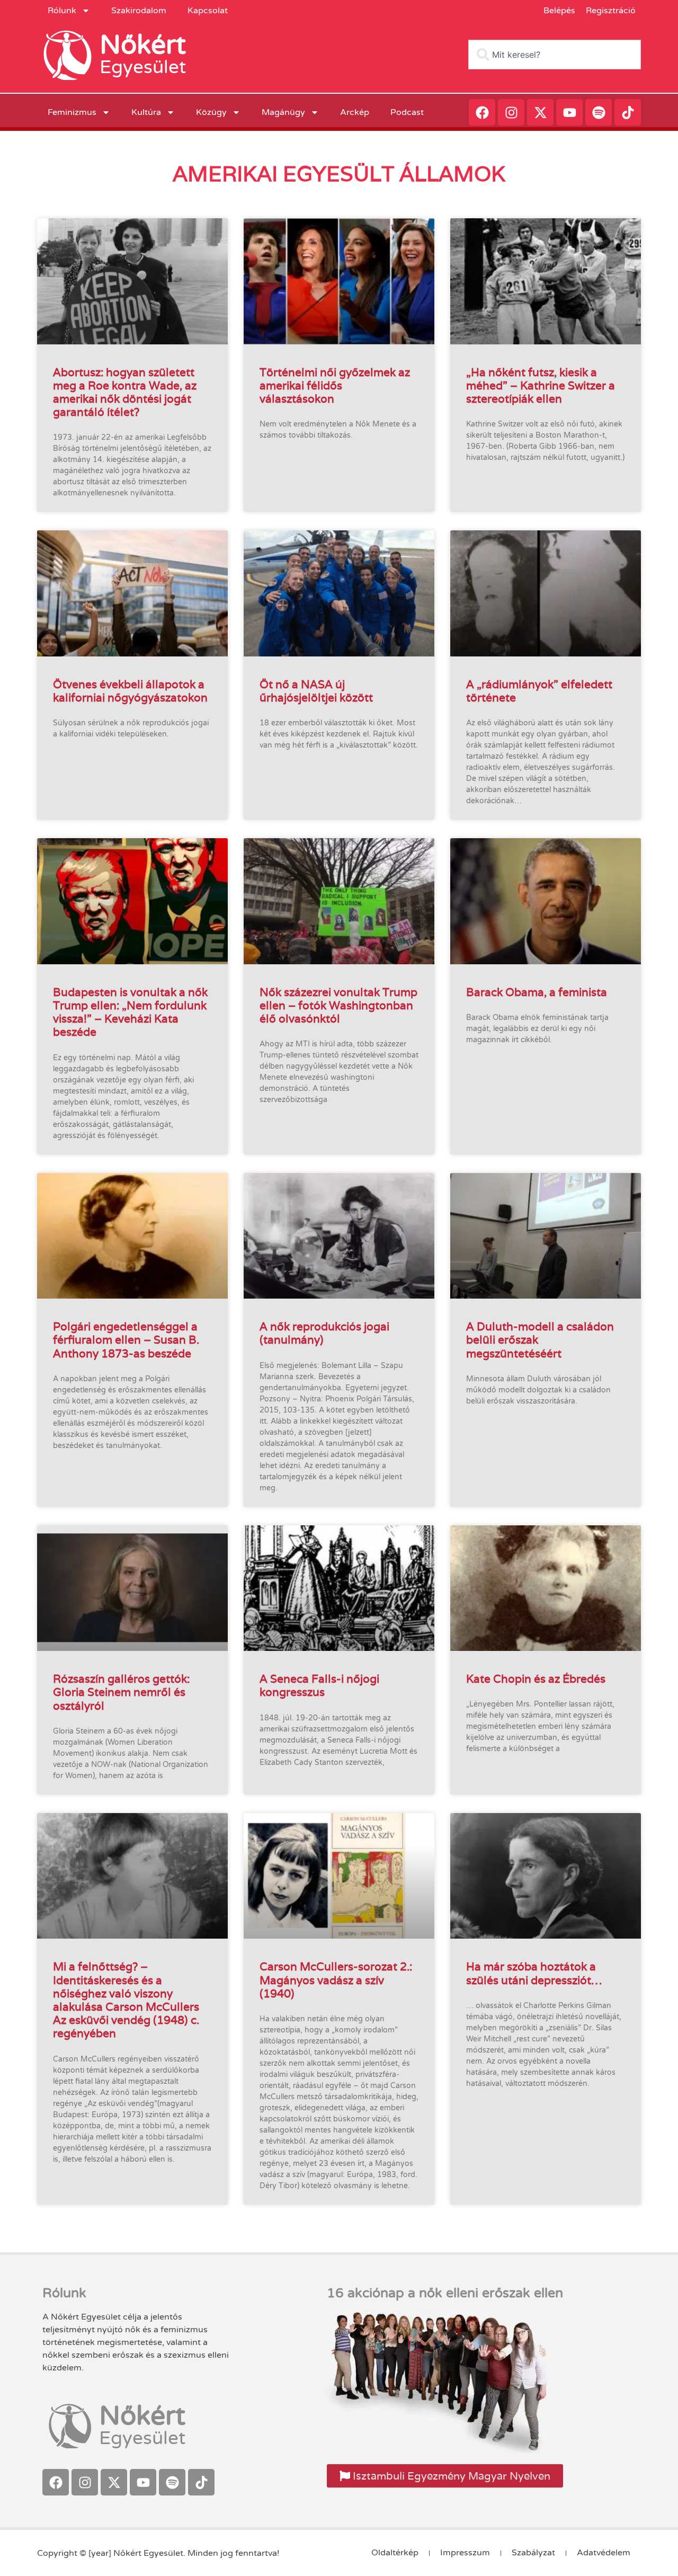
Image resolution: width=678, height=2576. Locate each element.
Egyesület (143, 67)
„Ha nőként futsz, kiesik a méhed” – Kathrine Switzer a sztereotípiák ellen (541, 385)
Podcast (407, 112)
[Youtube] (569, 112)
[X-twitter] (540, 112)
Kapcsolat (208, 11)
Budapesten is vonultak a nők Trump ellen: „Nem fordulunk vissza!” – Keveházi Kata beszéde (130, 1012)
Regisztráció (611, 11)
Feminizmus (72, 112)
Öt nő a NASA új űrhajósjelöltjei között (316, 691)
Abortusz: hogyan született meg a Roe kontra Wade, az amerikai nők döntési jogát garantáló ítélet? (125, 392)
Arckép (355, 112)
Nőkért (143, 45)
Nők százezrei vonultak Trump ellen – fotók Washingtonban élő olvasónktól (338, 1005)
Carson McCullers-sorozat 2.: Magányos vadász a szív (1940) (336, 1980)
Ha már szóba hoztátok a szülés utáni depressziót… (534, 1973)
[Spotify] (599, 112)
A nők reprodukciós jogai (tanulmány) (324, 1333)
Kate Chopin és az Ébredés (536, 1679)
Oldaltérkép (395, 2553)
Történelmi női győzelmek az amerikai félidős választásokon (335, 385)
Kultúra (146, 112)
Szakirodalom (139, 11)
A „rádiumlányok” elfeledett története (539, 691)
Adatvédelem (604, 2553)
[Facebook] (482, 112)
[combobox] (555, 55)
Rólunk (62, 11)
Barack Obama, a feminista (537, 992)
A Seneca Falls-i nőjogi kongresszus (319, 1685)
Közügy (211, 112)
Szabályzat (533, 2553)
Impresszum (465, 2553)
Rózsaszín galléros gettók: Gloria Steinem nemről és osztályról (121, 1692)
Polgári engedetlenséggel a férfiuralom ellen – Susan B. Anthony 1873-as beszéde (126, 1340)
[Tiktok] (628, 112)
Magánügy (283, 112)
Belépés (559, 11)
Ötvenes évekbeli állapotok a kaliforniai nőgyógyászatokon (130, 691)
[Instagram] (511, 112)
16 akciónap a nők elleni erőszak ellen (445, 2293)
